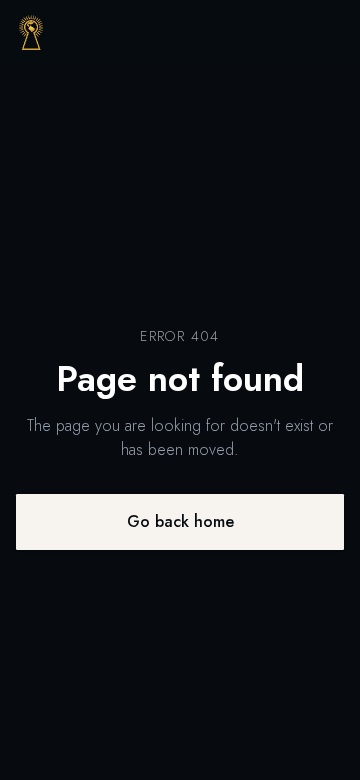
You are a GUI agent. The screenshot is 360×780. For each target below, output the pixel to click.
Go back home (180, 521)
